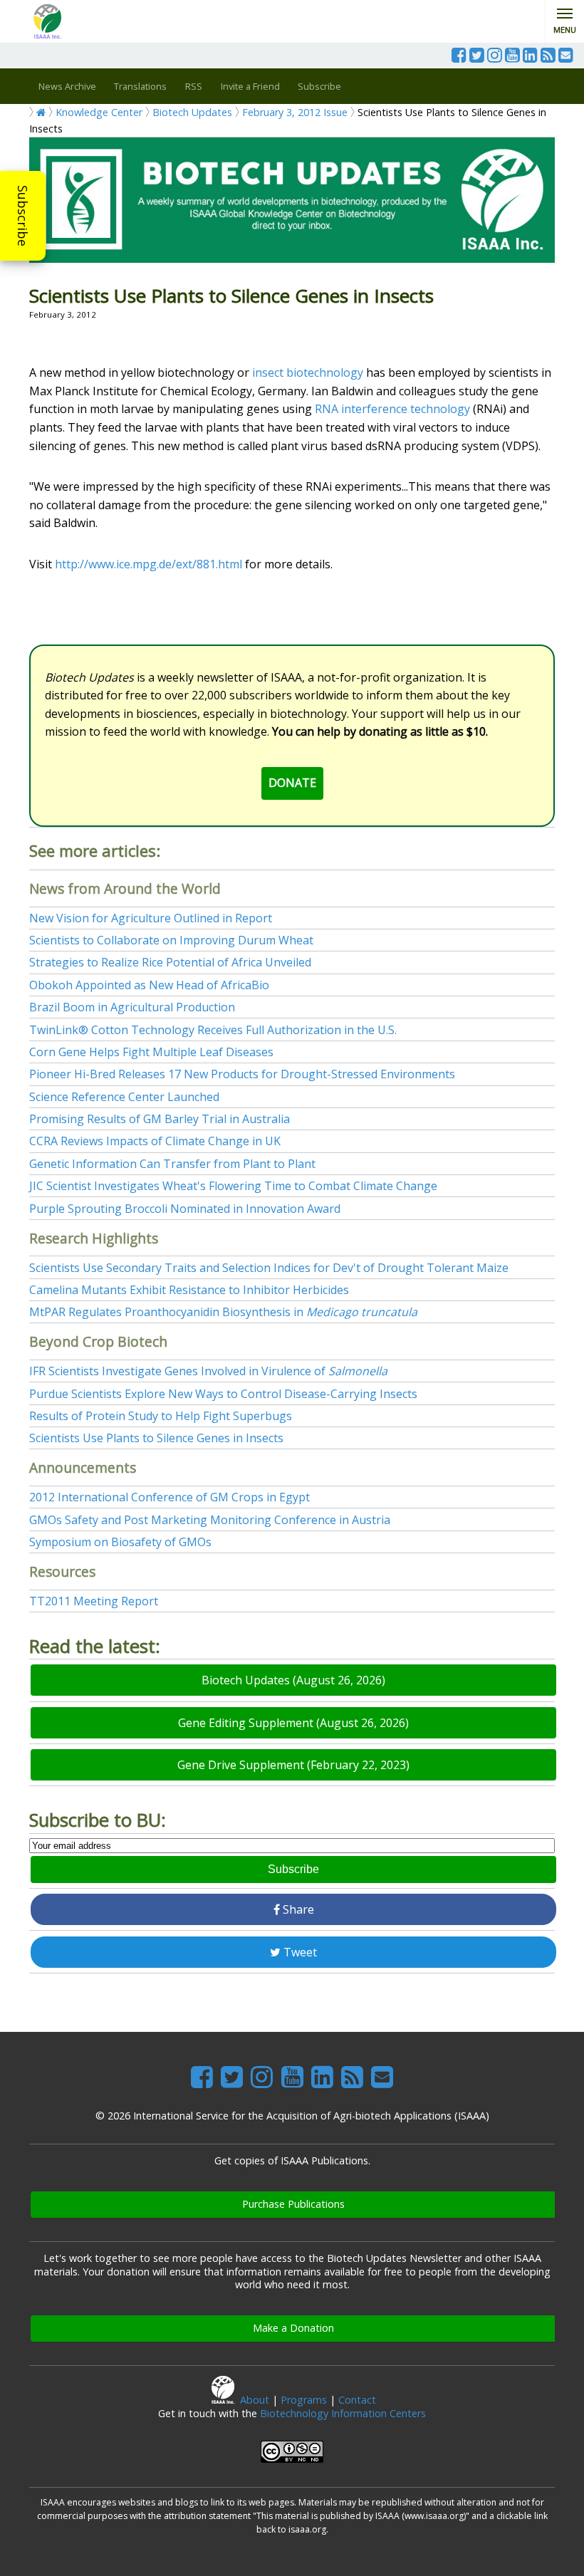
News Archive (67, 86)
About (255, 2400)
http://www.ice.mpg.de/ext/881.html (148, 564)
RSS (194, 86)
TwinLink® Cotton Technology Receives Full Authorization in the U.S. (213, 1030)
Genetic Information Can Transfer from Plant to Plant (172, 1164)
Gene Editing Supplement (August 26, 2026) (293, 1723)
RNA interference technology (392, 409)
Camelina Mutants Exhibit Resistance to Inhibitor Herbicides (189, 1290)
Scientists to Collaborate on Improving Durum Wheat (171, 940)
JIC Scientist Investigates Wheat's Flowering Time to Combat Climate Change (233, 1186)
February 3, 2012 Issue (295, 112)
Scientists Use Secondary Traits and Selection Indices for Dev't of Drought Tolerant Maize (269, 1268)
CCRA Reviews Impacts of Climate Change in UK (155, 1141)
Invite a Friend (250, 86)
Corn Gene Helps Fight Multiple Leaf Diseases (151, 1052)
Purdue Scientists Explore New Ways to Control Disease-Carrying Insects (223, 1394)
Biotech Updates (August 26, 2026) (293, 1680)
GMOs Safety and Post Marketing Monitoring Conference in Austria (210, 1520)
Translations (140, 86)
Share (297, 1909)
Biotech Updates (192, 112)
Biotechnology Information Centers (343, 2413)
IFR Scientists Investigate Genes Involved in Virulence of (208, 1371)
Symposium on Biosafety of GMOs (120, 1542)
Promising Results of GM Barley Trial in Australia (160, 1119)
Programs (304, 2400)
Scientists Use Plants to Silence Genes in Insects (156, 1438)
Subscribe (23, 216)
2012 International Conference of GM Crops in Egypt (170, 1497)
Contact (357, 2400)
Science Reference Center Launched (124, 1097)
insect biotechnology (308, 372)
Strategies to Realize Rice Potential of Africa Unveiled (170, 962)
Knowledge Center (99, 112)
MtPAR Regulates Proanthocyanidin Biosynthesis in (223, 1312)
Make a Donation (293, 2328)
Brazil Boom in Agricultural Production (132, 1007)
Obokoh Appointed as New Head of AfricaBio (149, 985)
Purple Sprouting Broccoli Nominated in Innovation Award (185, 1209)
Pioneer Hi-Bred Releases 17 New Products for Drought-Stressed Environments (242, 1074)
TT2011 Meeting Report (94, 1601)
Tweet (299, 1952)
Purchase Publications (293, 2204)
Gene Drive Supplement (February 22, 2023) (293, 1765)
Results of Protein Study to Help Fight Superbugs (161, 1416)
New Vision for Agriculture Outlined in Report (151, 918)
